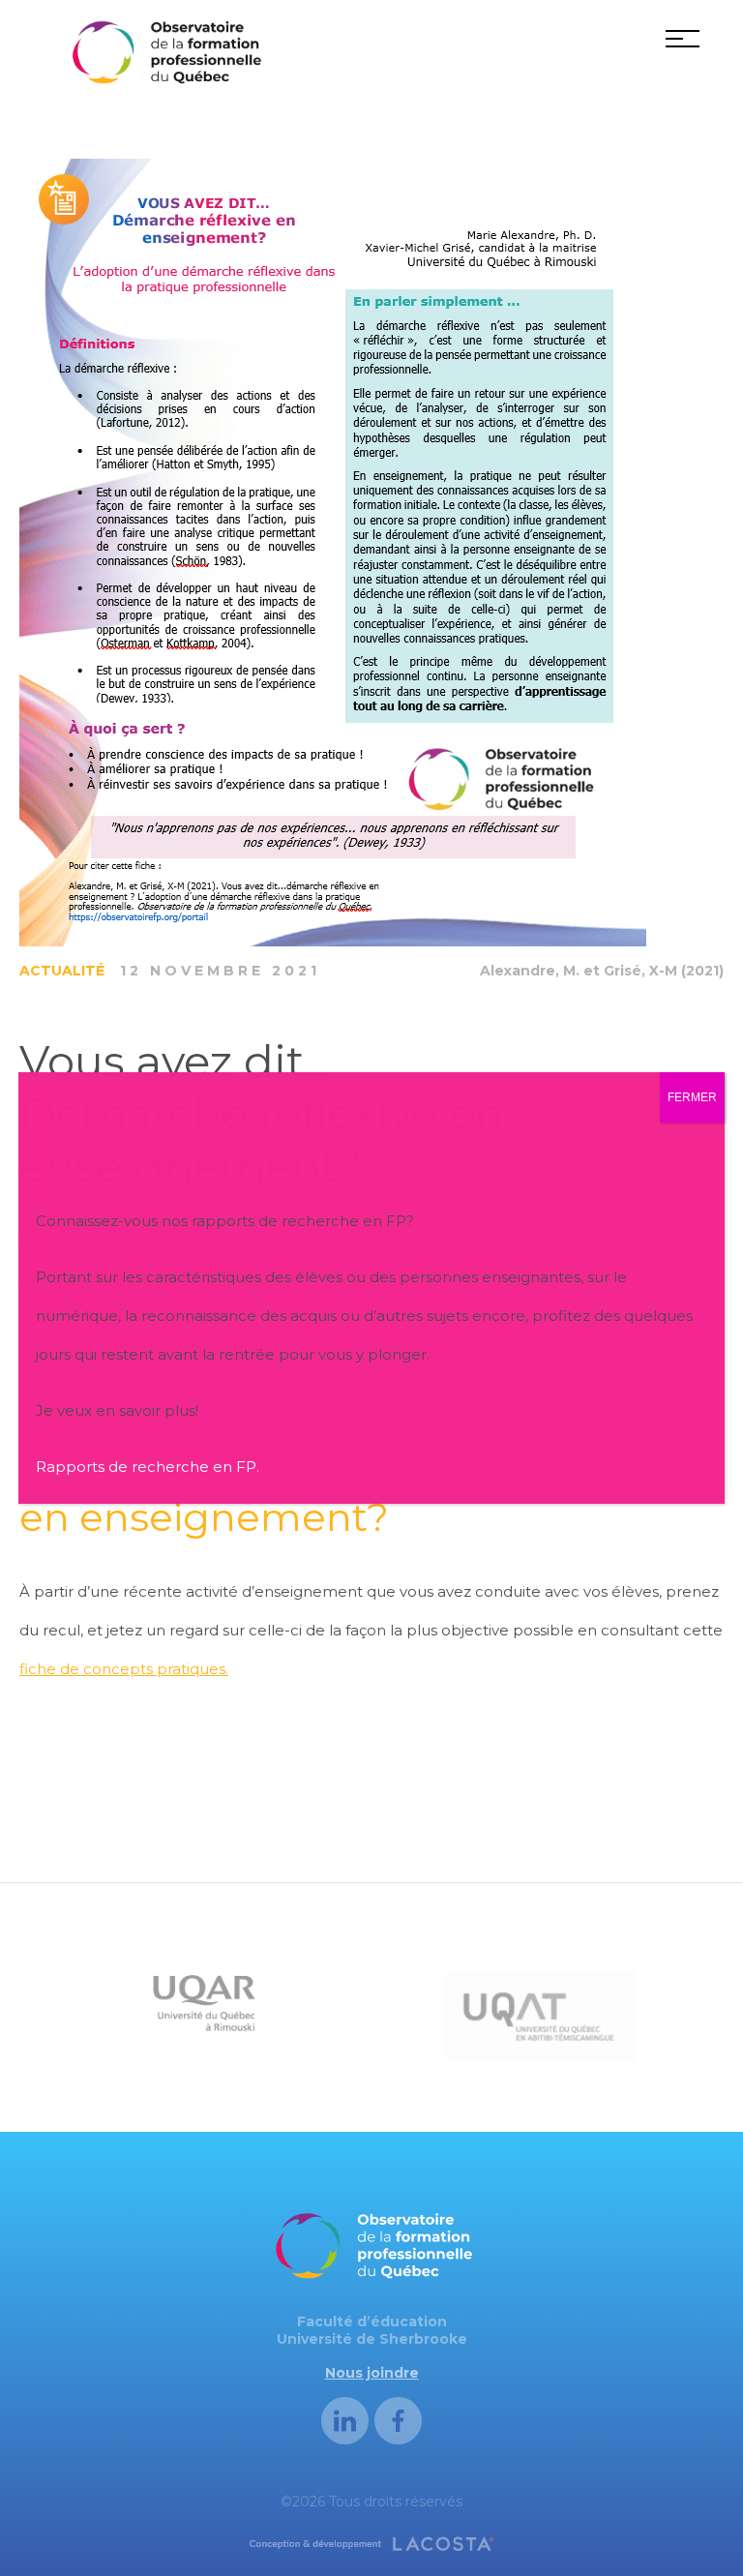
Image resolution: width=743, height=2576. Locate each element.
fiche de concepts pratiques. (124, 1669)
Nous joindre (372, 2373)
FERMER (692, 1097)
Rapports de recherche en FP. (148, 1467)
